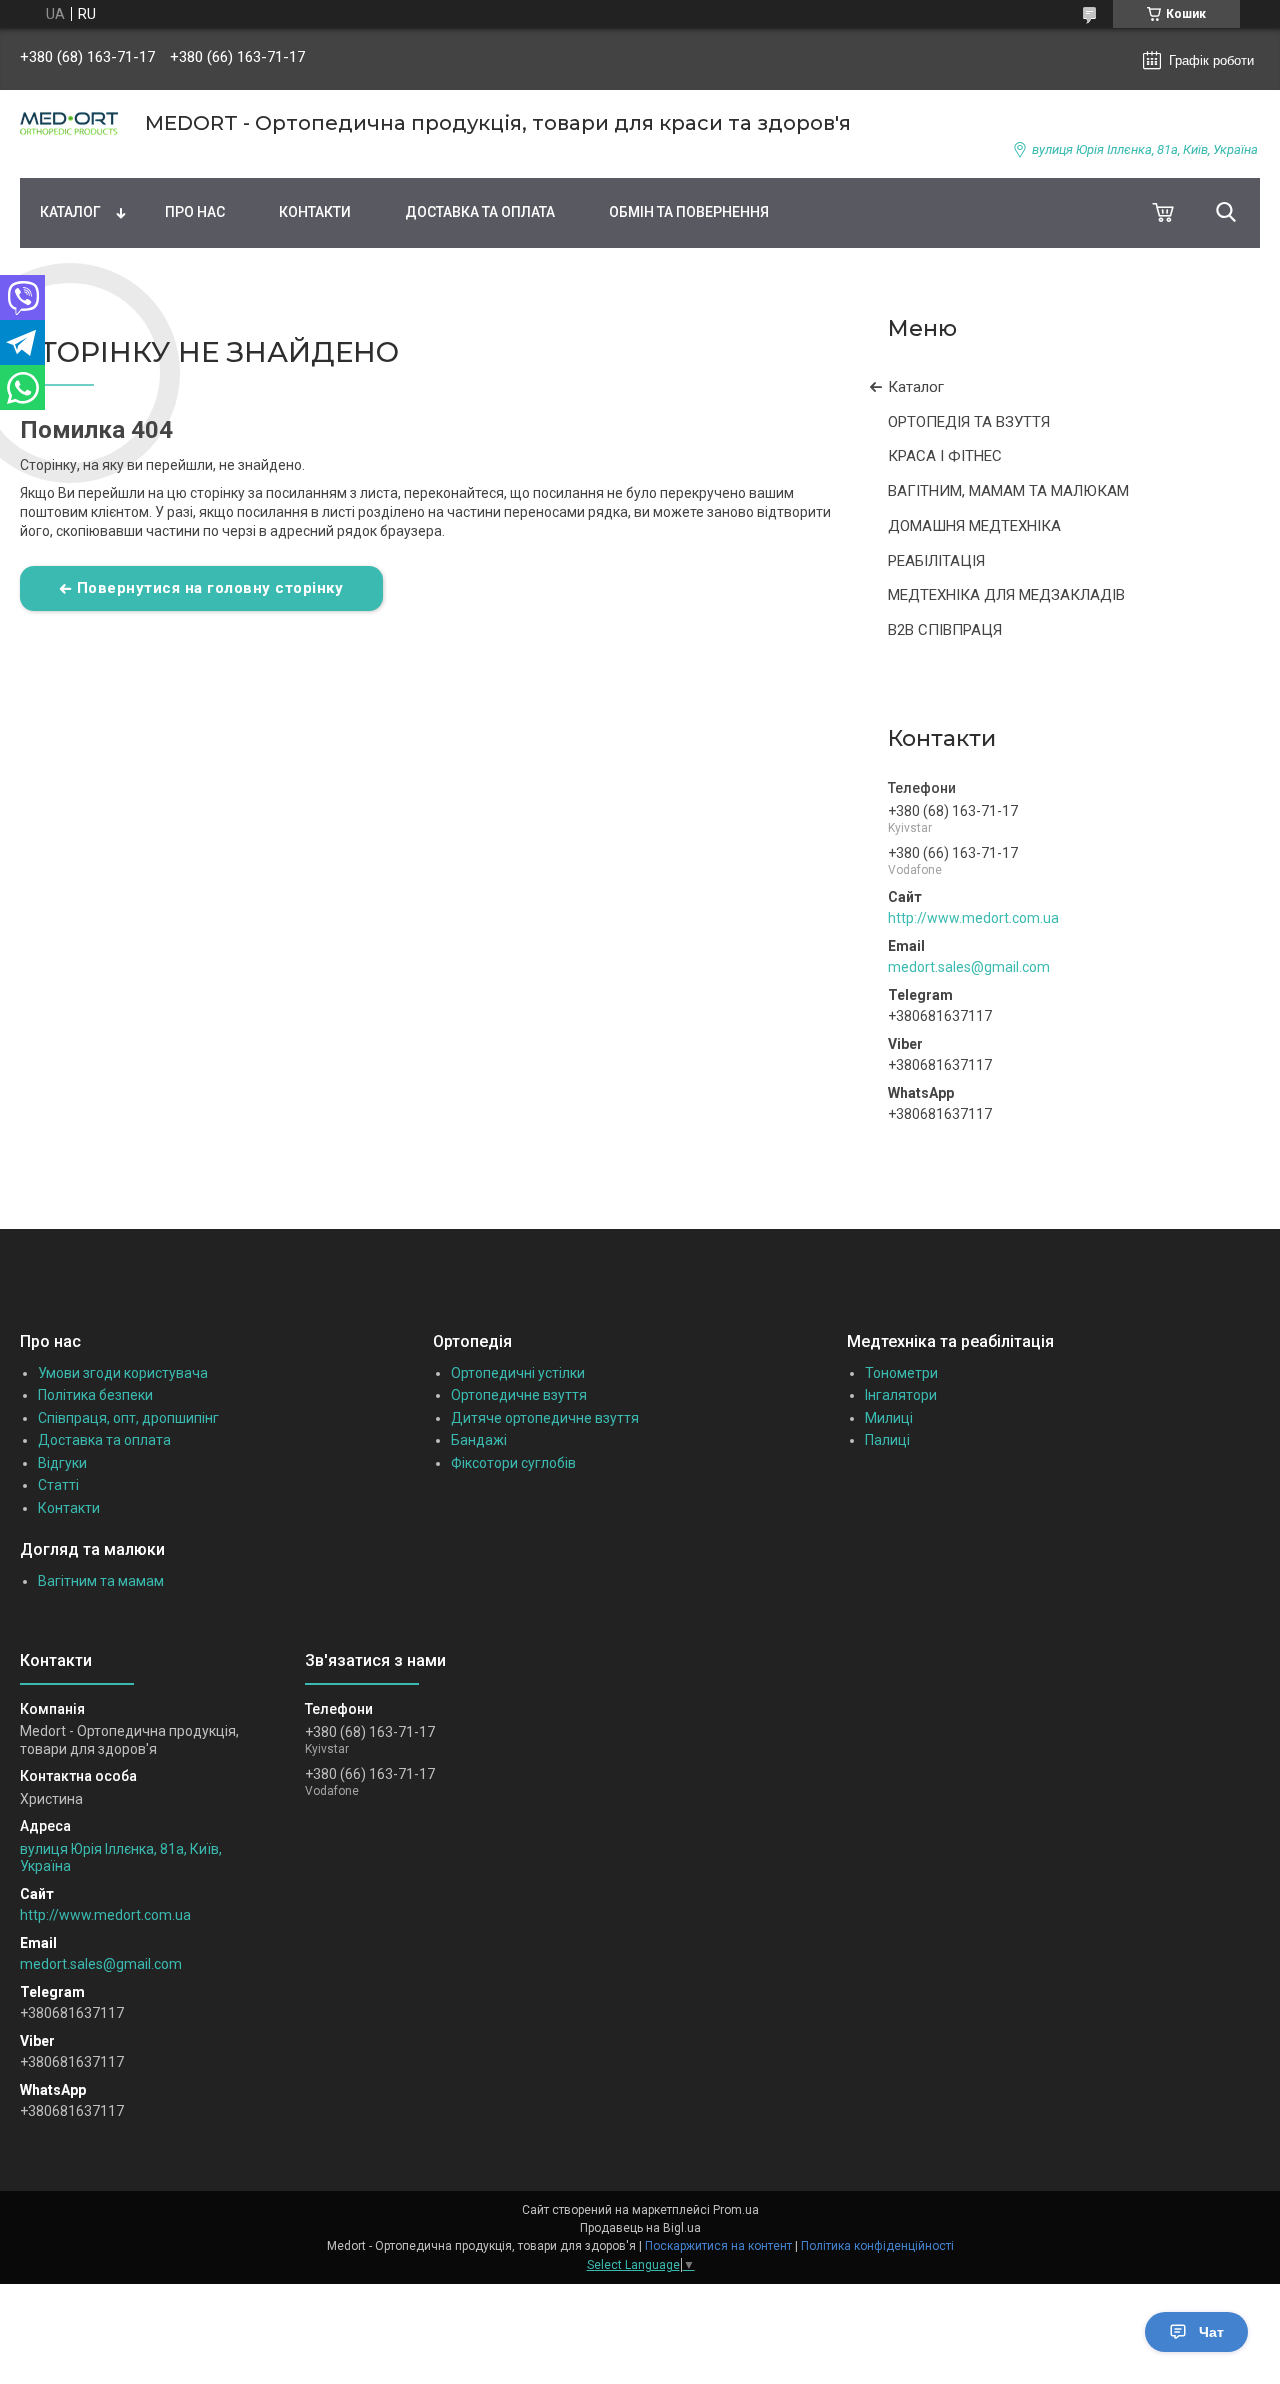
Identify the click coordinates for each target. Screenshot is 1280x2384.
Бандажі (479, 1440)
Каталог (70, 212)
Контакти (315, 212)
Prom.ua (736, 2210)
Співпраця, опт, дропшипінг (128, 1418)
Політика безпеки (95, 1395)
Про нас (195, 212)
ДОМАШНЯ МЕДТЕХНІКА (974, 526)
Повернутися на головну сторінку (210, 588)
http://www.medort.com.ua (973, 918)
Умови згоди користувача (123, 1373)
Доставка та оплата (480, 212)
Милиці (889, 1418)
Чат (1211, 2332)
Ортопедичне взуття (519, 1395)
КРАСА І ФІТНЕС (945, 456)
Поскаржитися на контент (718, 2246)
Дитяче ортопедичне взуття (545, 1418)
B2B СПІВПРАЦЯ (945, 630)
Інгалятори (901, 1395)
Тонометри (901, 1373)
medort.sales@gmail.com (969, 967)
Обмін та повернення (689, 212)
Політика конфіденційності (877, 2246)
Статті (58, 1485)
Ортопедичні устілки (518, 1373)
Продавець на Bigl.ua (640, 2228)
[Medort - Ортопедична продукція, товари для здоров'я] (70, 123)
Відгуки (62, 1463)
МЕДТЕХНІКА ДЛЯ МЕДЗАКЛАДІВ (1006, 595)
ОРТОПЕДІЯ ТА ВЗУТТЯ (969, 422)
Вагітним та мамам (101, 1581)
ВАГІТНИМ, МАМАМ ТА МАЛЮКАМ (1008, 491)
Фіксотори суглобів (513, 1463)
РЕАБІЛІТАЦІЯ (936, 561)
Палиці (887, 1440)
